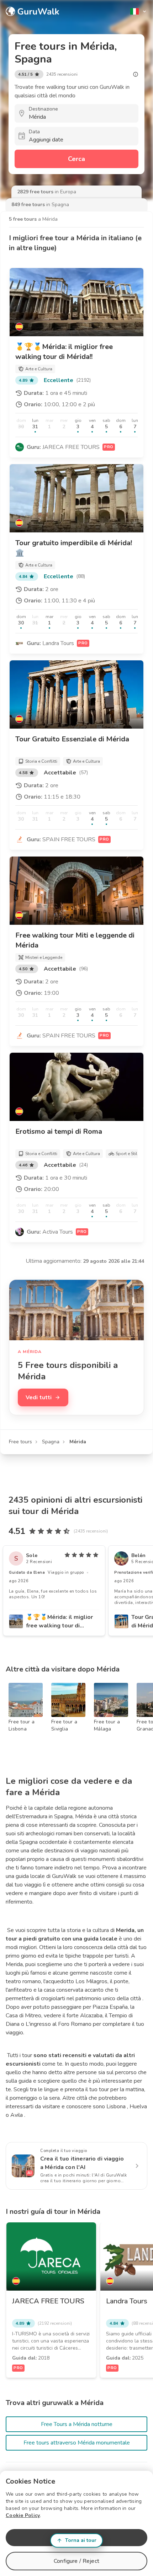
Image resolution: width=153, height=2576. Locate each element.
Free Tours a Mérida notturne (77, 2424)
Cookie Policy (23, 2515)
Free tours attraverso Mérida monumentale (77, 2443)
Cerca (76, 159)
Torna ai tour (81, 2540)
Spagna (51, 1442)
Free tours (20, 1442)
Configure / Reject (76, 2561)
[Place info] (136, 74)
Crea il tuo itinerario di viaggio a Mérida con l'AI (82, 2163)
